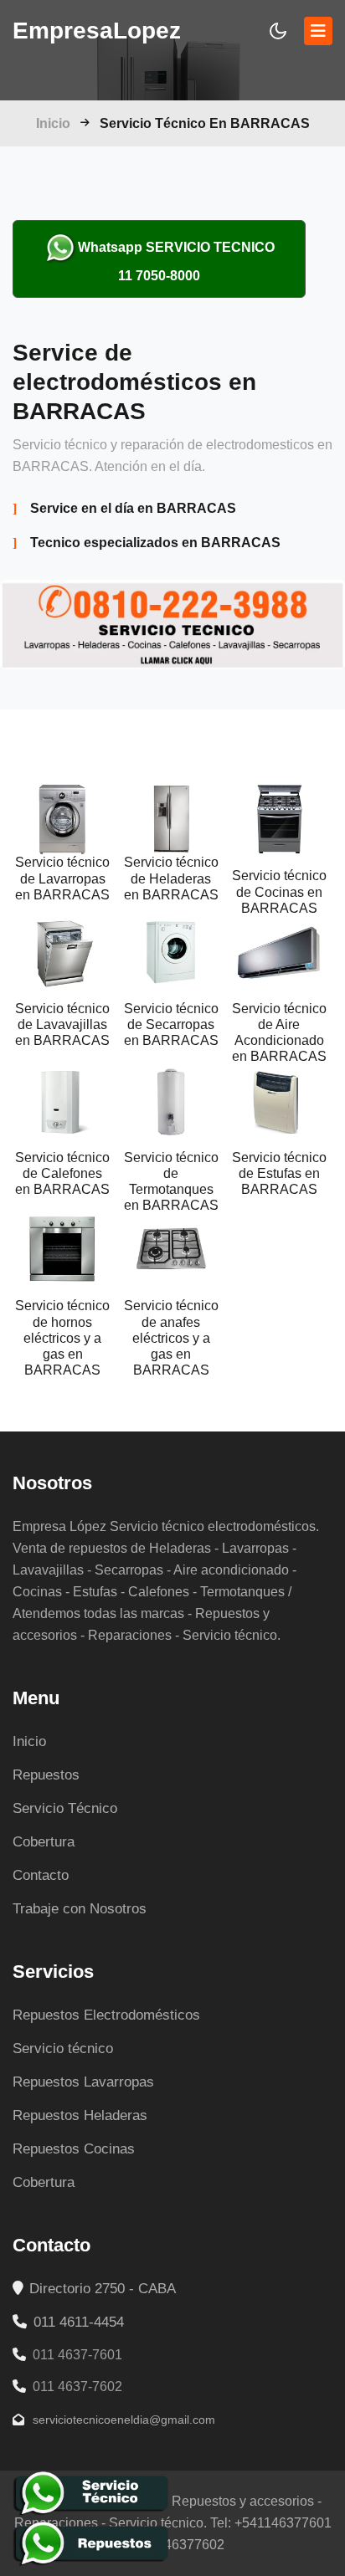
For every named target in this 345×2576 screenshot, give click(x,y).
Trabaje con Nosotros (80, 1909)
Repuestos (46, 1775)
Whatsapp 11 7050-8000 (176, 261)
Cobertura (44, 1842)
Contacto (41, 1875)
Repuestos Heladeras (80, 2115)
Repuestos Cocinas (74, 2149)
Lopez (97, 31)
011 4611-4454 (77, 2322)
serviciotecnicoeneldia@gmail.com (122, 2420)
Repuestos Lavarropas (83, 2082)
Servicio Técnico (65, 1808)
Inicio (53, 123)
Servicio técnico (63, 2049)
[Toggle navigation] (318, 31)
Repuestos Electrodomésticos (106, 2015)
